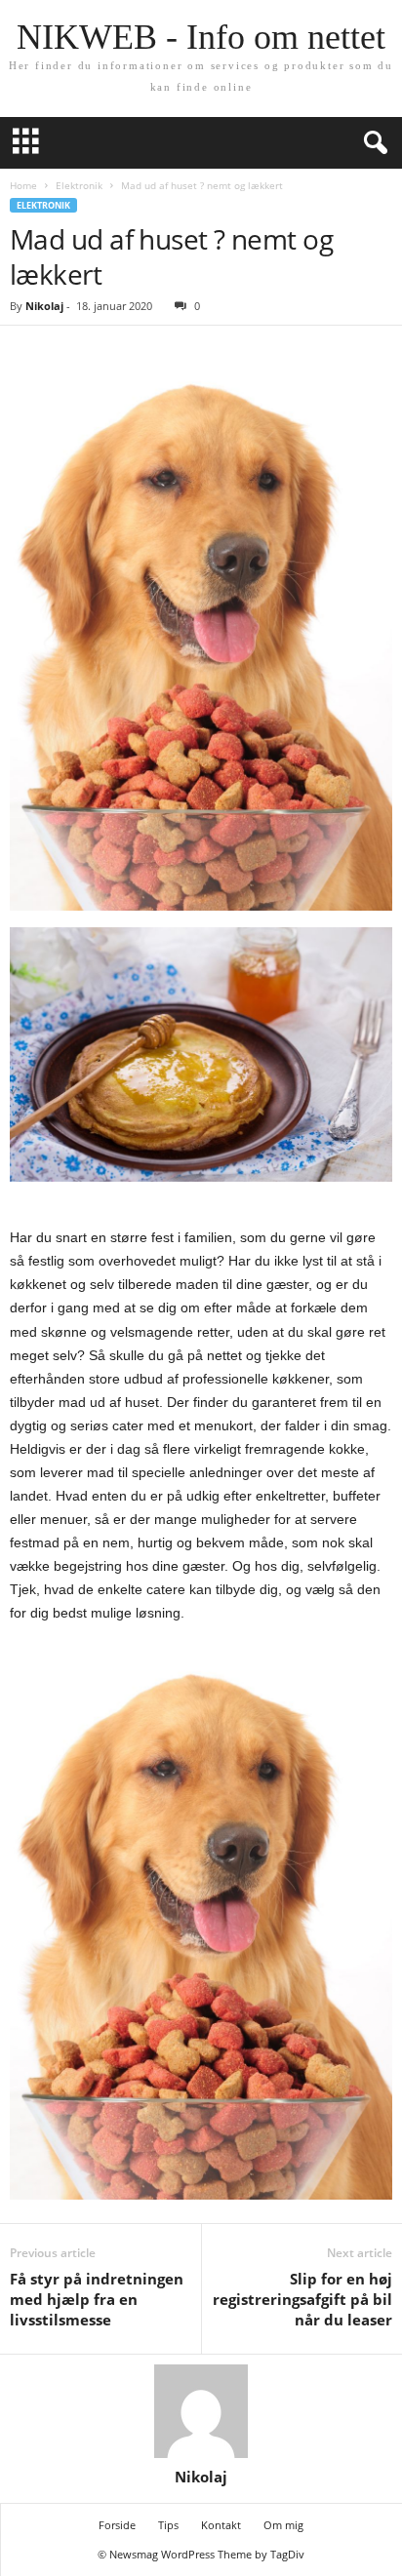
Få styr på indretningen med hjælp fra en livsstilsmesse (97, 2299)
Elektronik (79, 185)
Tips (168, 2525)
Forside (117, 2525)
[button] (372, 143)
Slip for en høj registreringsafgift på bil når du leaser (302, 2299)
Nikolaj (44, 306)
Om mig (283, 2525)
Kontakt (221, 2525)
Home (23, 185)
